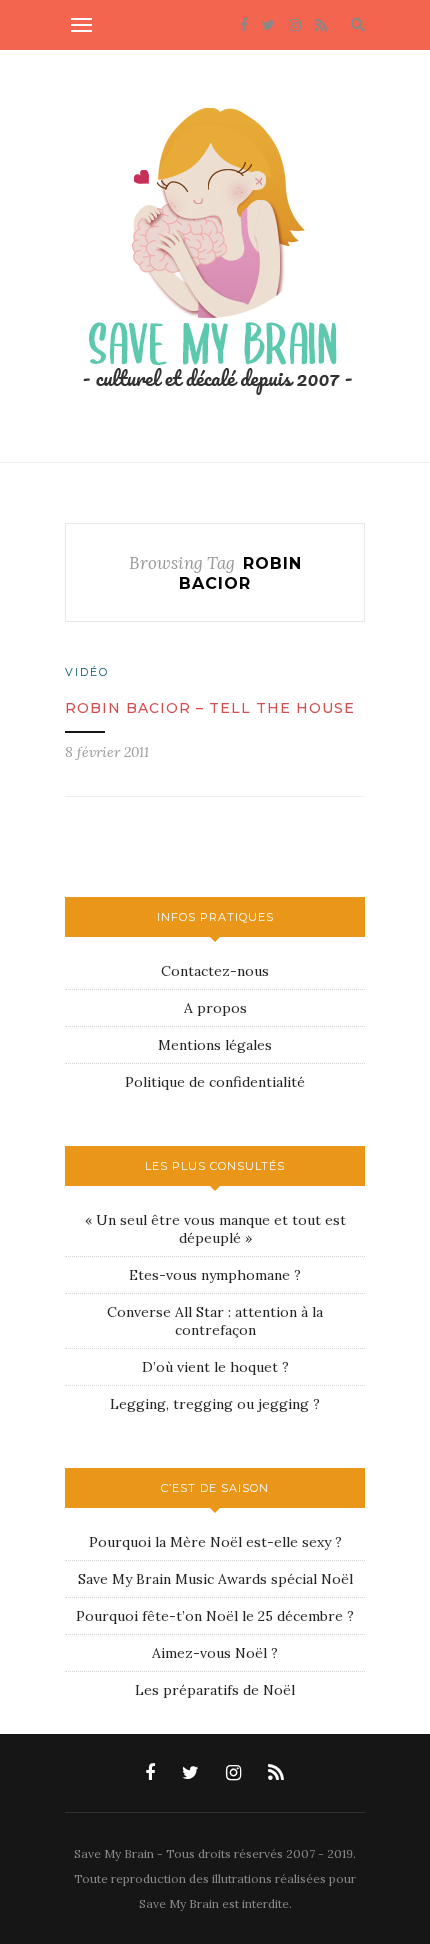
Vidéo (87, 672)
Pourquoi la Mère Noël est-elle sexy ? (215, 1542)
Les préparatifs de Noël (215, 1690)
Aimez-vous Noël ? (215, 1653)
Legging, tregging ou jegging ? (215, 1404)
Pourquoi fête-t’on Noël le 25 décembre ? (215, 1616)
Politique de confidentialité (215, 1082)
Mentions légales (215, 1045)
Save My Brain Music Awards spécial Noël (215, 1579)
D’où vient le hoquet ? (215, 1367)
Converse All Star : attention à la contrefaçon (215, 1321)
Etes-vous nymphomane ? (215, 1275)
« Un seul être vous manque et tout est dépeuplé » (215, 1229)
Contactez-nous (215, 971)
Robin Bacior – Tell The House (210, 708)
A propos (215, 1008)
